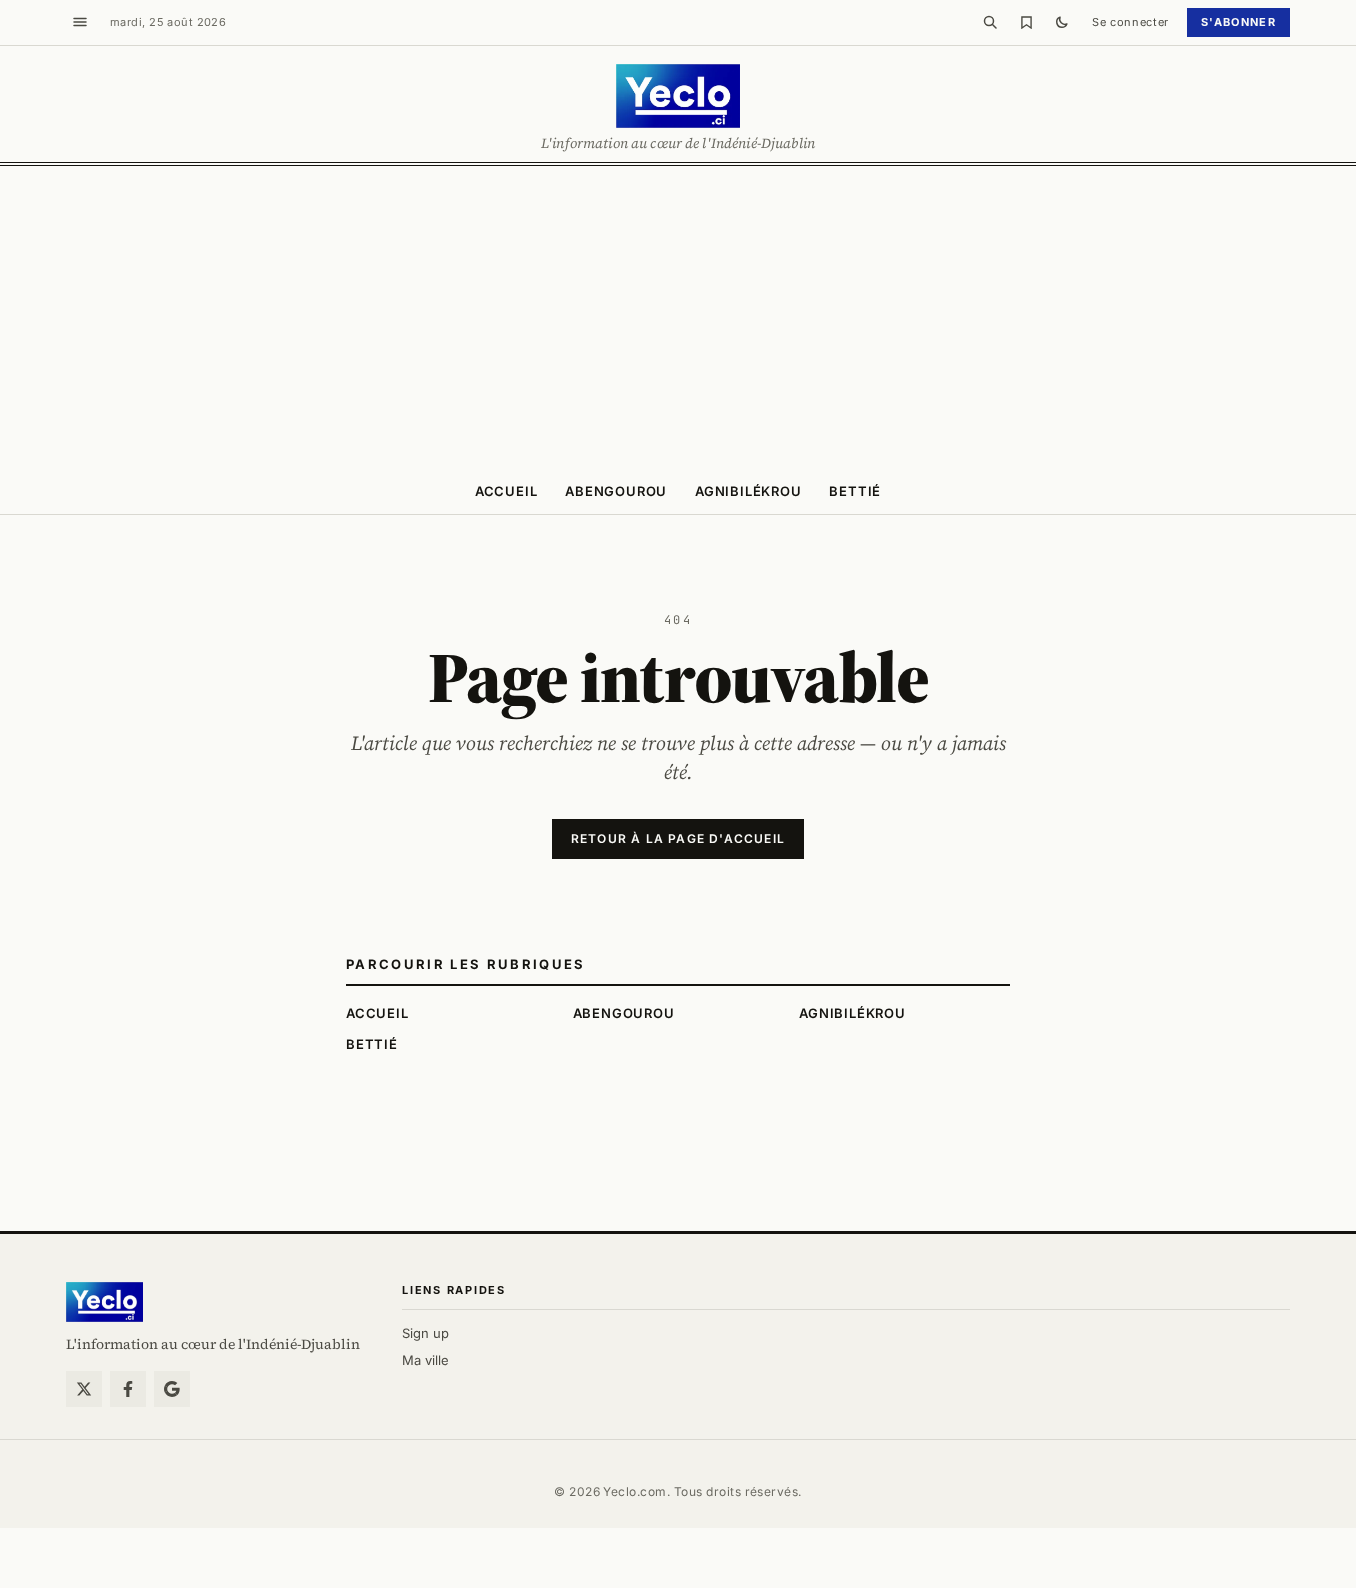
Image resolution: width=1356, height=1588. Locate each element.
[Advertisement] (678, 316)
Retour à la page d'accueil (678, 838)
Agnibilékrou (748, 491)
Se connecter (1130, 22)
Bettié (855, 491)
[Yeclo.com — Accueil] (104, 1302)
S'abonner (1238, 22)
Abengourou (616, 491)
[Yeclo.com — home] (677, 96)
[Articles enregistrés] (1026, 22)
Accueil (506, 491)
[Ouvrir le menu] (80, 22)
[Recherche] (990, 22)
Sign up (425, 1333)
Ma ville (425, 1360)
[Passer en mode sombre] (1062, 22)
